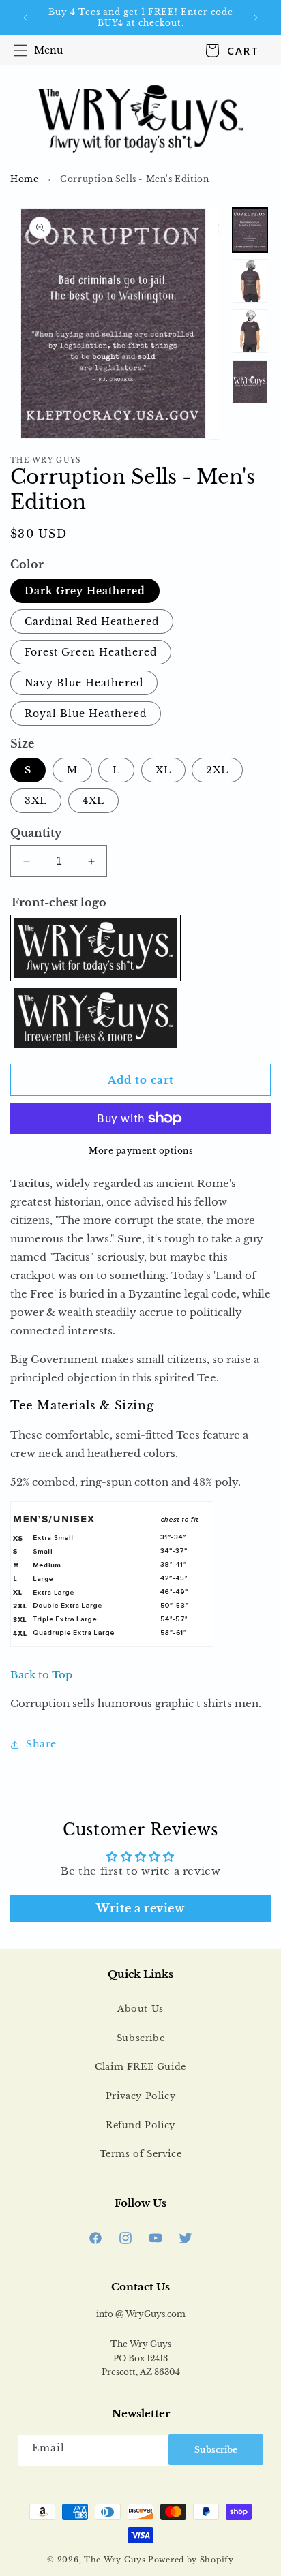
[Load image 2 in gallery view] (250, 281)
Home (24, 179)
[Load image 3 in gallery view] (250, 331)
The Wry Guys (115, 2560)
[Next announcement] (256, 18)
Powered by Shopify (191, 2560)
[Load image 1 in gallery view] (250, 230)
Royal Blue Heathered (86, 714)
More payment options (140, 1151)
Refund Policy (140, 2125)
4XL (93, 801)
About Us (140, 2009)
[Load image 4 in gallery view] (250, 382)
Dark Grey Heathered (85, 591)
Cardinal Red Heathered (92, 622)
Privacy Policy (140, 2096)
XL (163, 770)
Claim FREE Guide (140, 2067)
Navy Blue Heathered (84, 683)
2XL (217, 770)
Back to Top (41, 1675)
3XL (36, 801)
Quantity (36, 833)
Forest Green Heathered (91, 652)
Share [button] (41, 1744)
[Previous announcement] (25, 18)
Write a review (140, 1908)
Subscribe (140, 2038)
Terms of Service (141, 2154)
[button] (35, 50)
